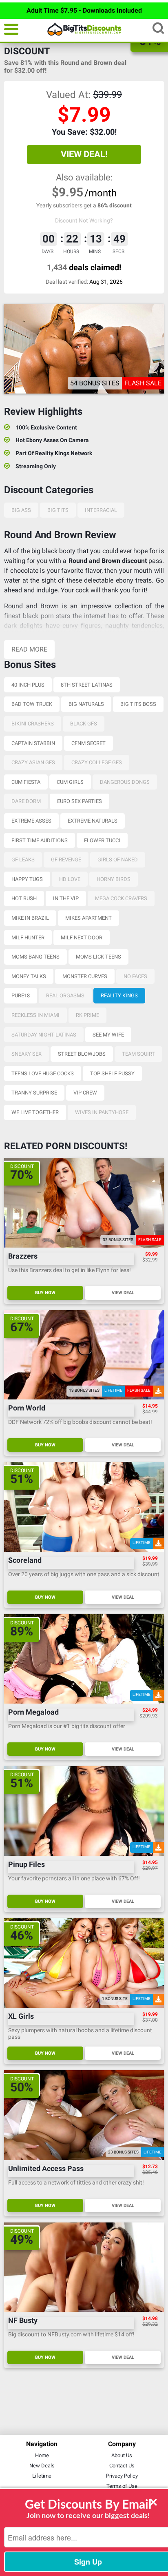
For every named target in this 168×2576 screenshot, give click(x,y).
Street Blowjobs (82, 1054)
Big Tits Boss (138, 704)
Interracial (101, 510)
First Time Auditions (40, 840)
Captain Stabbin (33, 743)
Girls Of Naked (118, 860)
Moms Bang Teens (35, 957)
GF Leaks (23, 860)
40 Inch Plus (28, 685)
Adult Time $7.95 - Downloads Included (84, 10)
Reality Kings (119, 995)
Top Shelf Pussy (112, 1073)
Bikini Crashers (33, 724)
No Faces (135, 976)
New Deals (42, 2466)
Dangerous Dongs (125, 782)
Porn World (27, 1408)
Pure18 (21, 995)
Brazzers (23, 1256)
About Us (122, 2455)
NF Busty (23, 2321)
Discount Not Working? (84, 220)
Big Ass (21, 510)
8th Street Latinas (87, 685)
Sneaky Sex (27, 1054)
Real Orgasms (65, 995)
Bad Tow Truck (32, 704)
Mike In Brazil (30, 918)
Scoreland (25, 1561)
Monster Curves (85, 976)
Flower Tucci (102, 840)
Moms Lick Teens (98, 957)
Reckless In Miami (35, 1015)
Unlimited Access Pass (46, 2169)
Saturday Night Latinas (44, 1035)
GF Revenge (66, 860)
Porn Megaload (33, 1712)
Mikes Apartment (88, 918)
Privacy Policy (122, 2476)
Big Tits (58, 510)
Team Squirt (138, 1054)
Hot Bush (24, 898)
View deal (123, 1293)
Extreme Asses (31, 821)
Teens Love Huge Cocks (43, 1073)
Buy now (45, 1293)
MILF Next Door (82, 938)
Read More (29, 649)
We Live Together (35, 1112)
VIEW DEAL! (84, 154)
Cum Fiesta (26, 782)
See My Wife (108, 1035)
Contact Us (122, 2466)
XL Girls (21, 2017)
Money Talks (29, 976)
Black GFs (84, 724)
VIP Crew (85, 1093)
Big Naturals (86, 704)
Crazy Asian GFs (33, 762)
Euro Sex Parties (80, 801)
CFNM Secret (88, 743)
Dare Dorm (26, 801)
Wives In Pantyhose (102, 1112)
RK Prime (87, 1015)
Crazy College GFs (97, 762)
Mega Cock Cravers (121, 898)
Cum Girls (70, 782)
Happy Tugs (27, 879)
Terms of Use (122, 2486)
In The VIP (66, 898)
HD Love (70, 879)
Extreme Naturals (93, 821)
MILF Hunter (28, 938)
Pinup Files (27, 1865)
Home (42, 2455)
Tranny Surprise (34, 1093)
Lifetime (42, 2476)
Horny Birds (114, 879)
